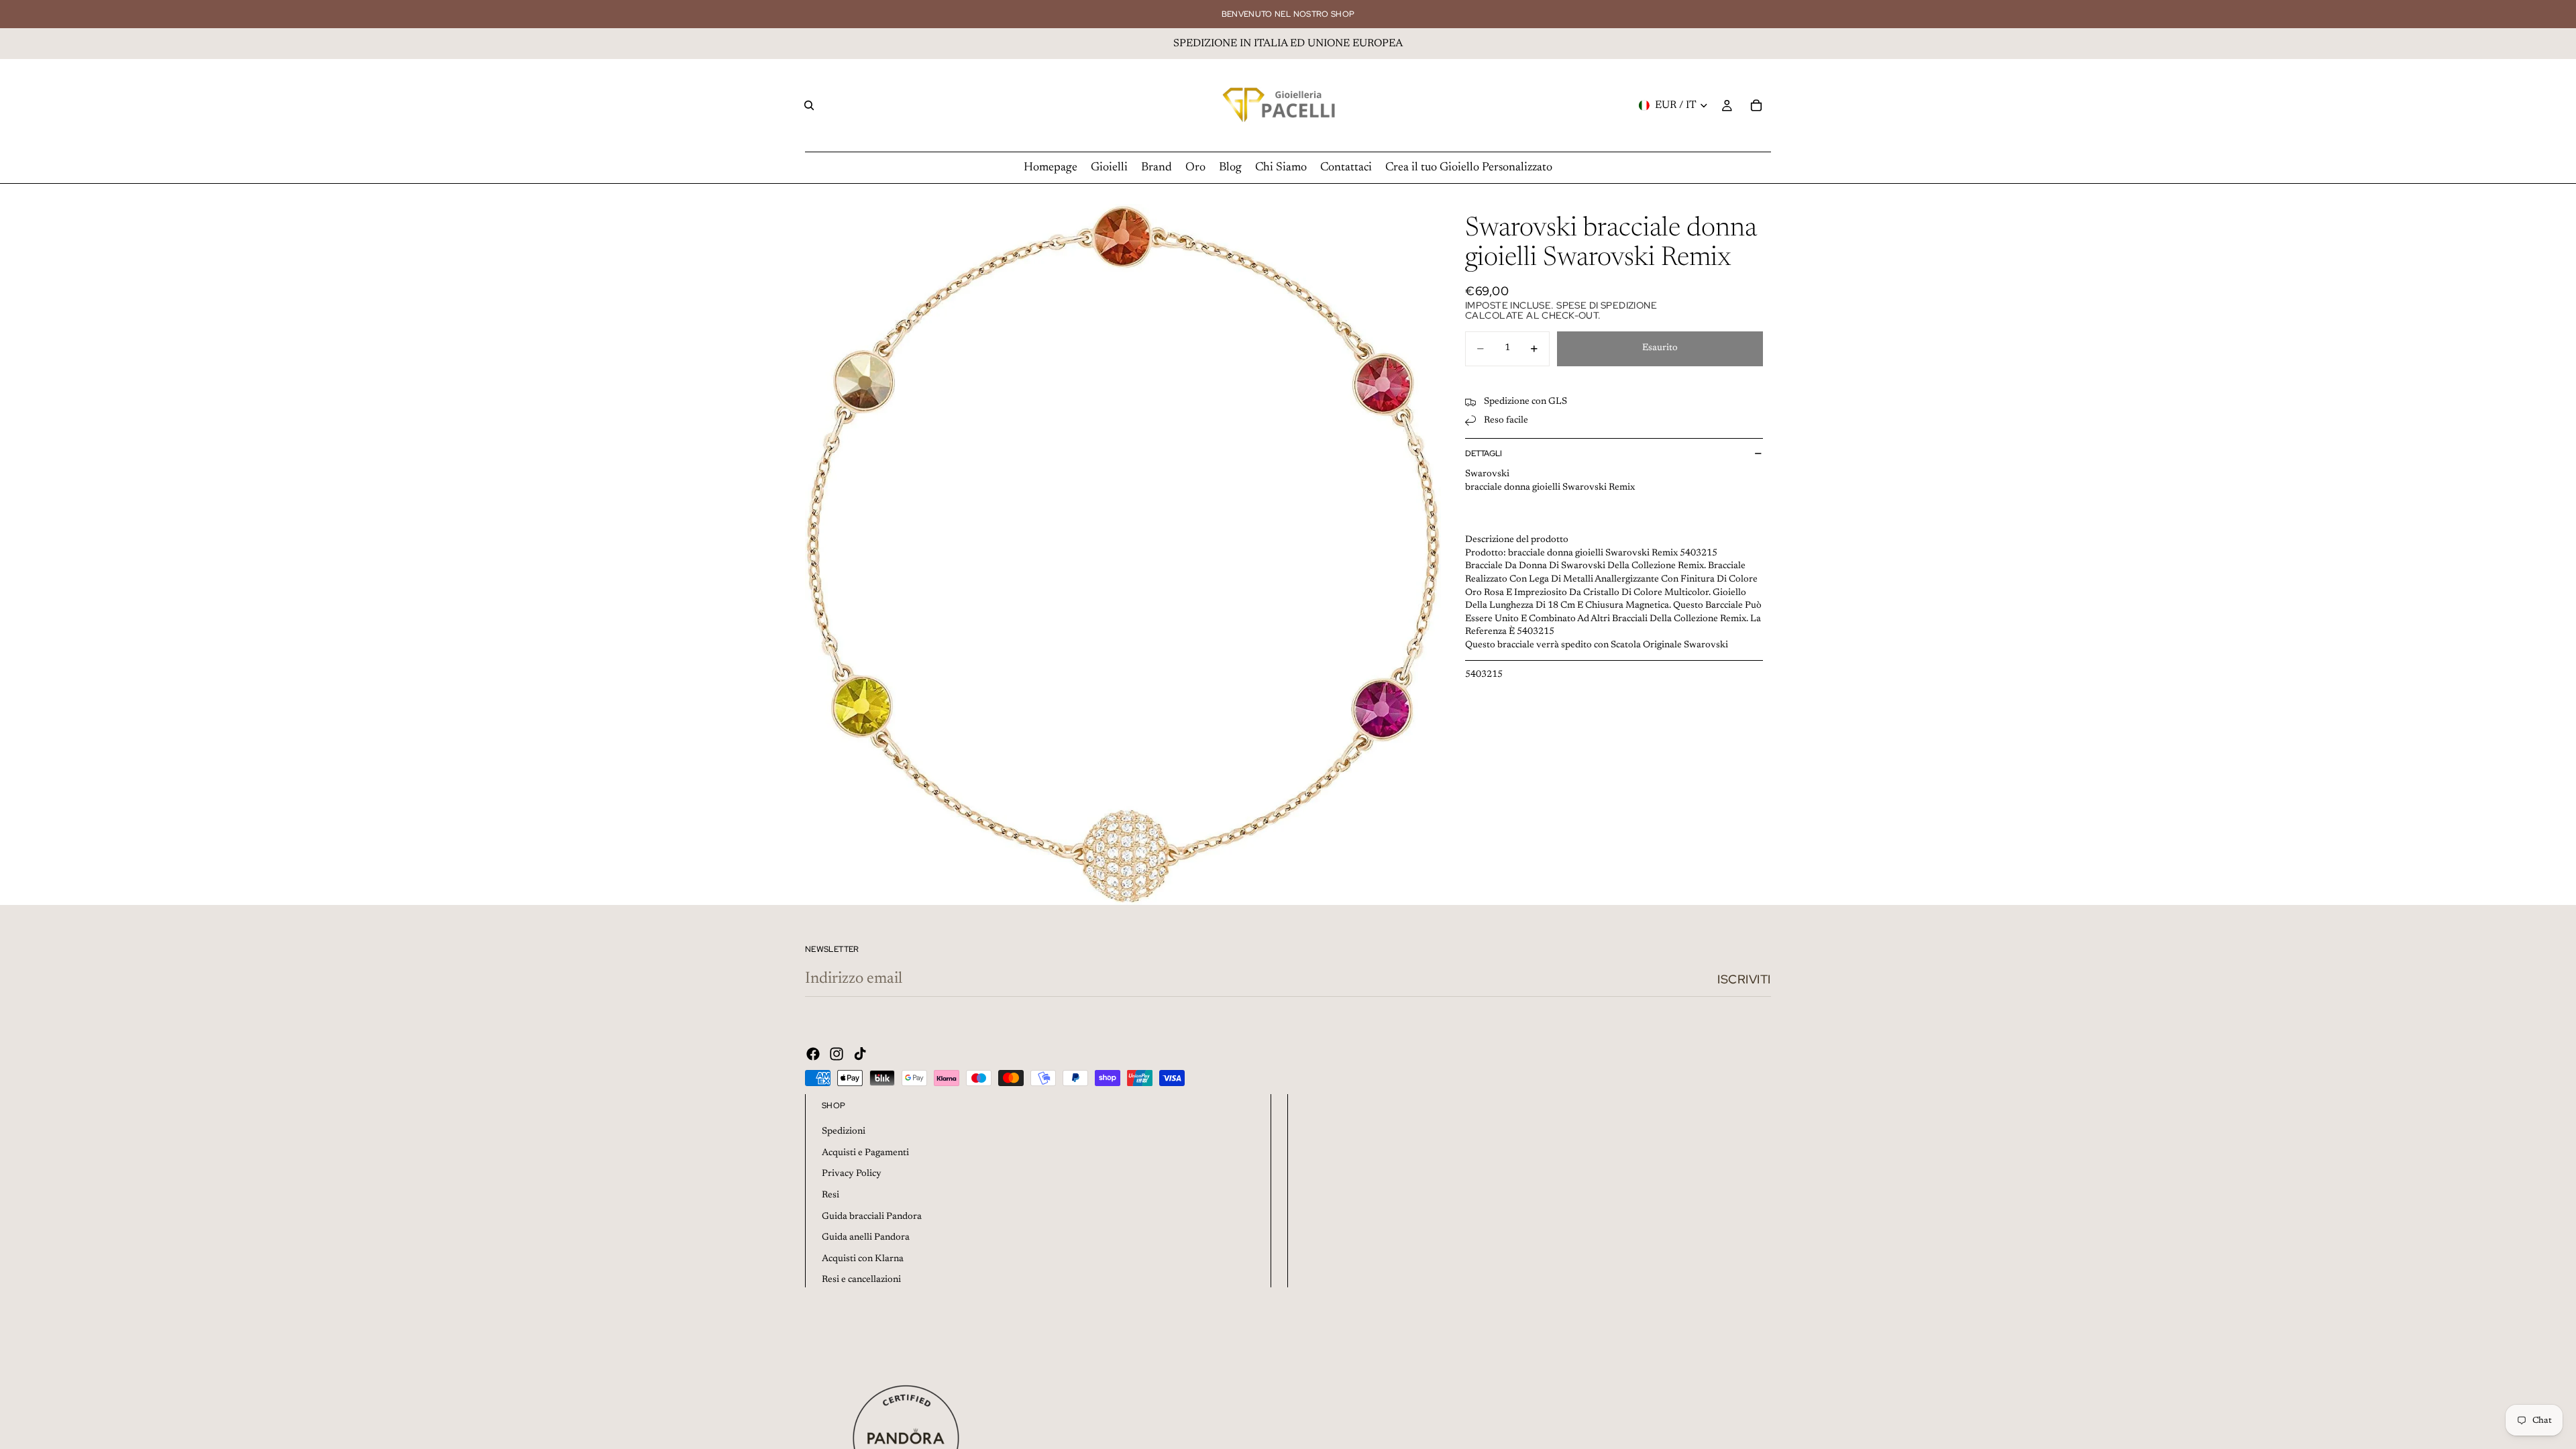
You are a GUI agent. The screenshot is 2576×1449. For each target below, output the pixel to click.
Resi (830, 1195)
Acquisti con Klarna (863, 1259)
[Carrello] (1756, 105)
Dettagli (1484, 453)
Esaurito (1660, 348)
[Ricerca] (809, 105)
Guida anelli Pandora (866, 1238)
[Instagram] (837, 1054)
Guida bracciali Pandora (872, 1217)
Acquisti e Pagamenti (865, 1153)
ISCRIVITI (1744, 979)
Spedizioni (844, 1132)
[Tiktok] (860, 1054)
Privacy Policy (852, 1174)
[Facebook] (813, 1054)
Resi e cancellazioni (861, 1280)
